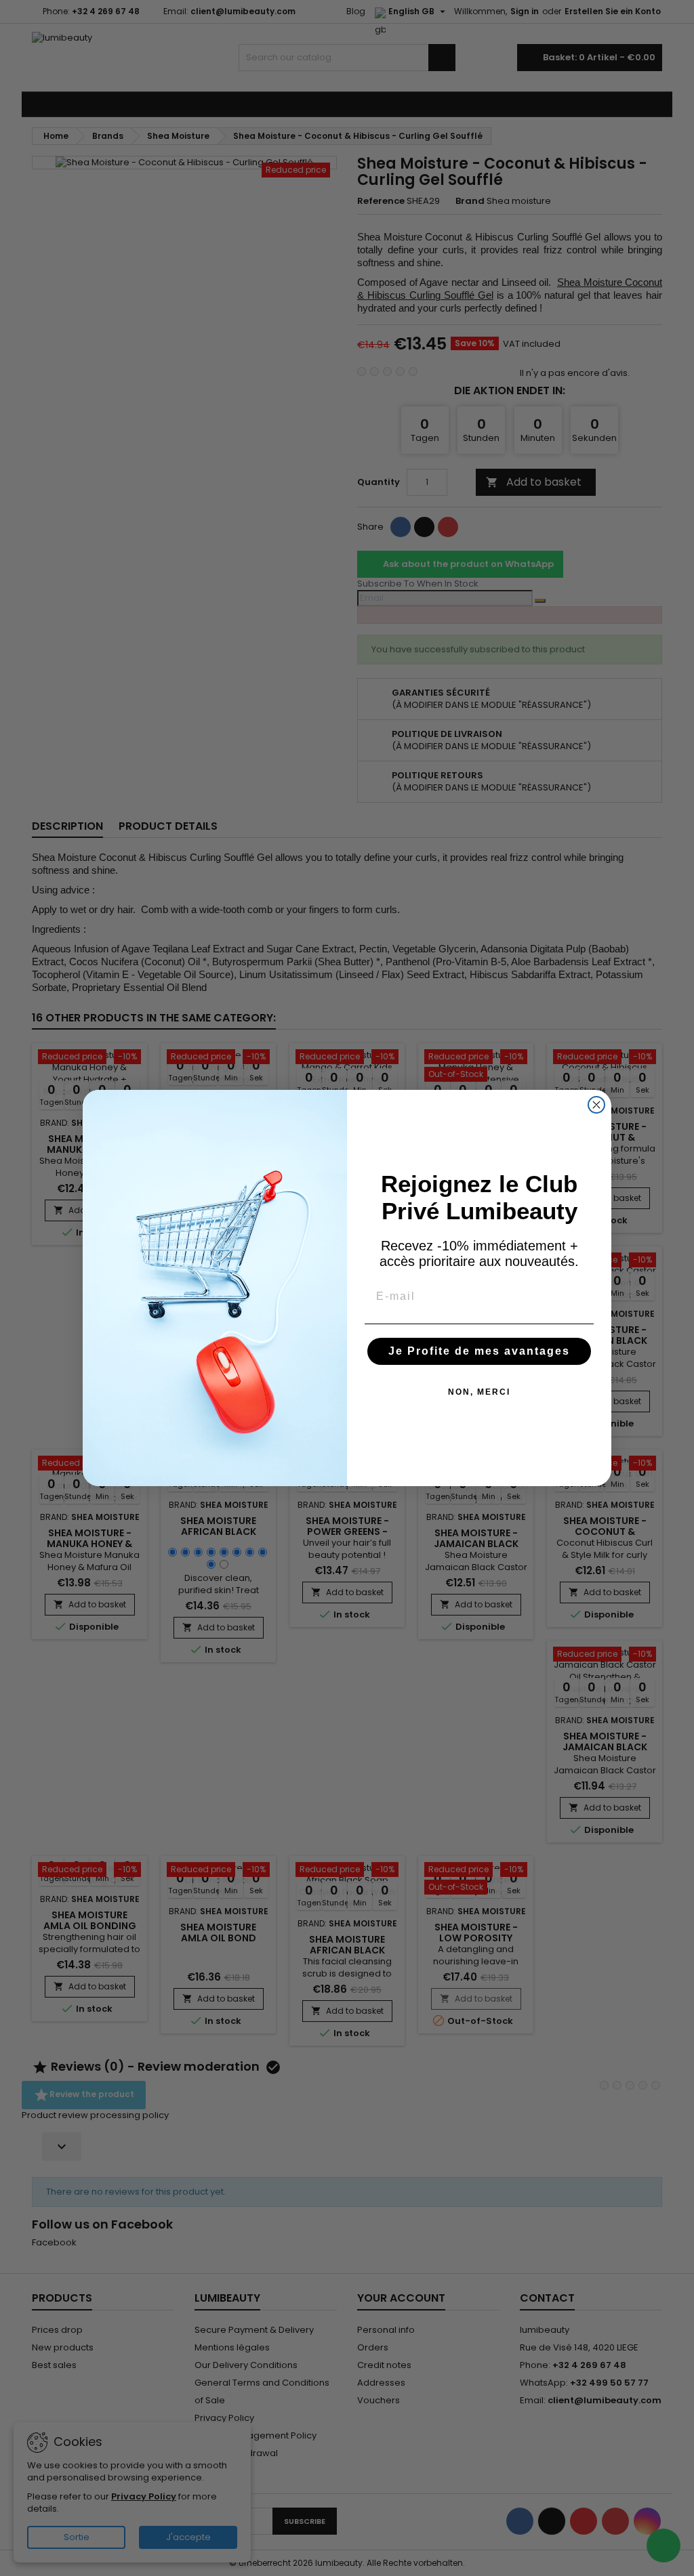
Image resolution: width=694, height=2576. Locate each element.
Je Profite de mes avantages (479, 1351)
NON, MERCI (479, 1392)
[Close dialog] (596, 1105)
